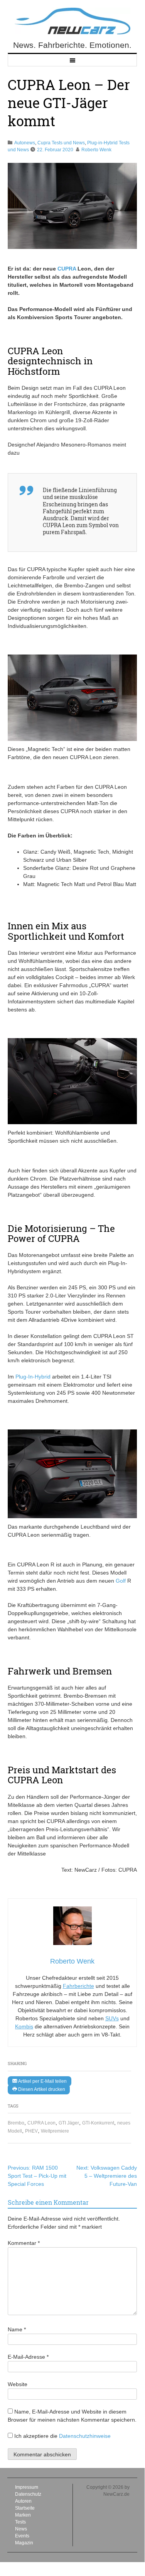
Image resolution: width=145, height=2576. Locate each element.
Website (18, 2384)
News (21, 2529)
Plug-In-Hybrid (33, 1377)
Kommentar (24, 2243)
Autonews (25, 143)
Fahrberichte (78, 1986)
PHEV (31, 2131)
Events (22, 2536)
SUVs (112, 2018)
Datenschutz (28, 2494)
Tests (20, 2522)
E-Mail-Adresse (28, 2357)
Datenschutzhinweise (85, 2436)
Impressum (27, 2487)
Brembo (16, 2123)
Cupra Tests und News (61, 143)
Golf (121, 1581)
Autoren (23, 2501)
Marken (23, 2515)
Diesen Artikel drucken (41, 2089)
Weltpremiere (55, 2131)
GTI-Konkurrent (98, 2123)
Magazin (24, 2543)
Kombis (24, 2026)
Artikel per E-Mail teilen (42, 2081)
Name (17, 2329)
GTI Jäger (69, 2123)
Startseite (25, 2508)
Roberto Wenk (96, 150)
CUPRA (67, 269)
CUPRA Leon (41, 2123)
